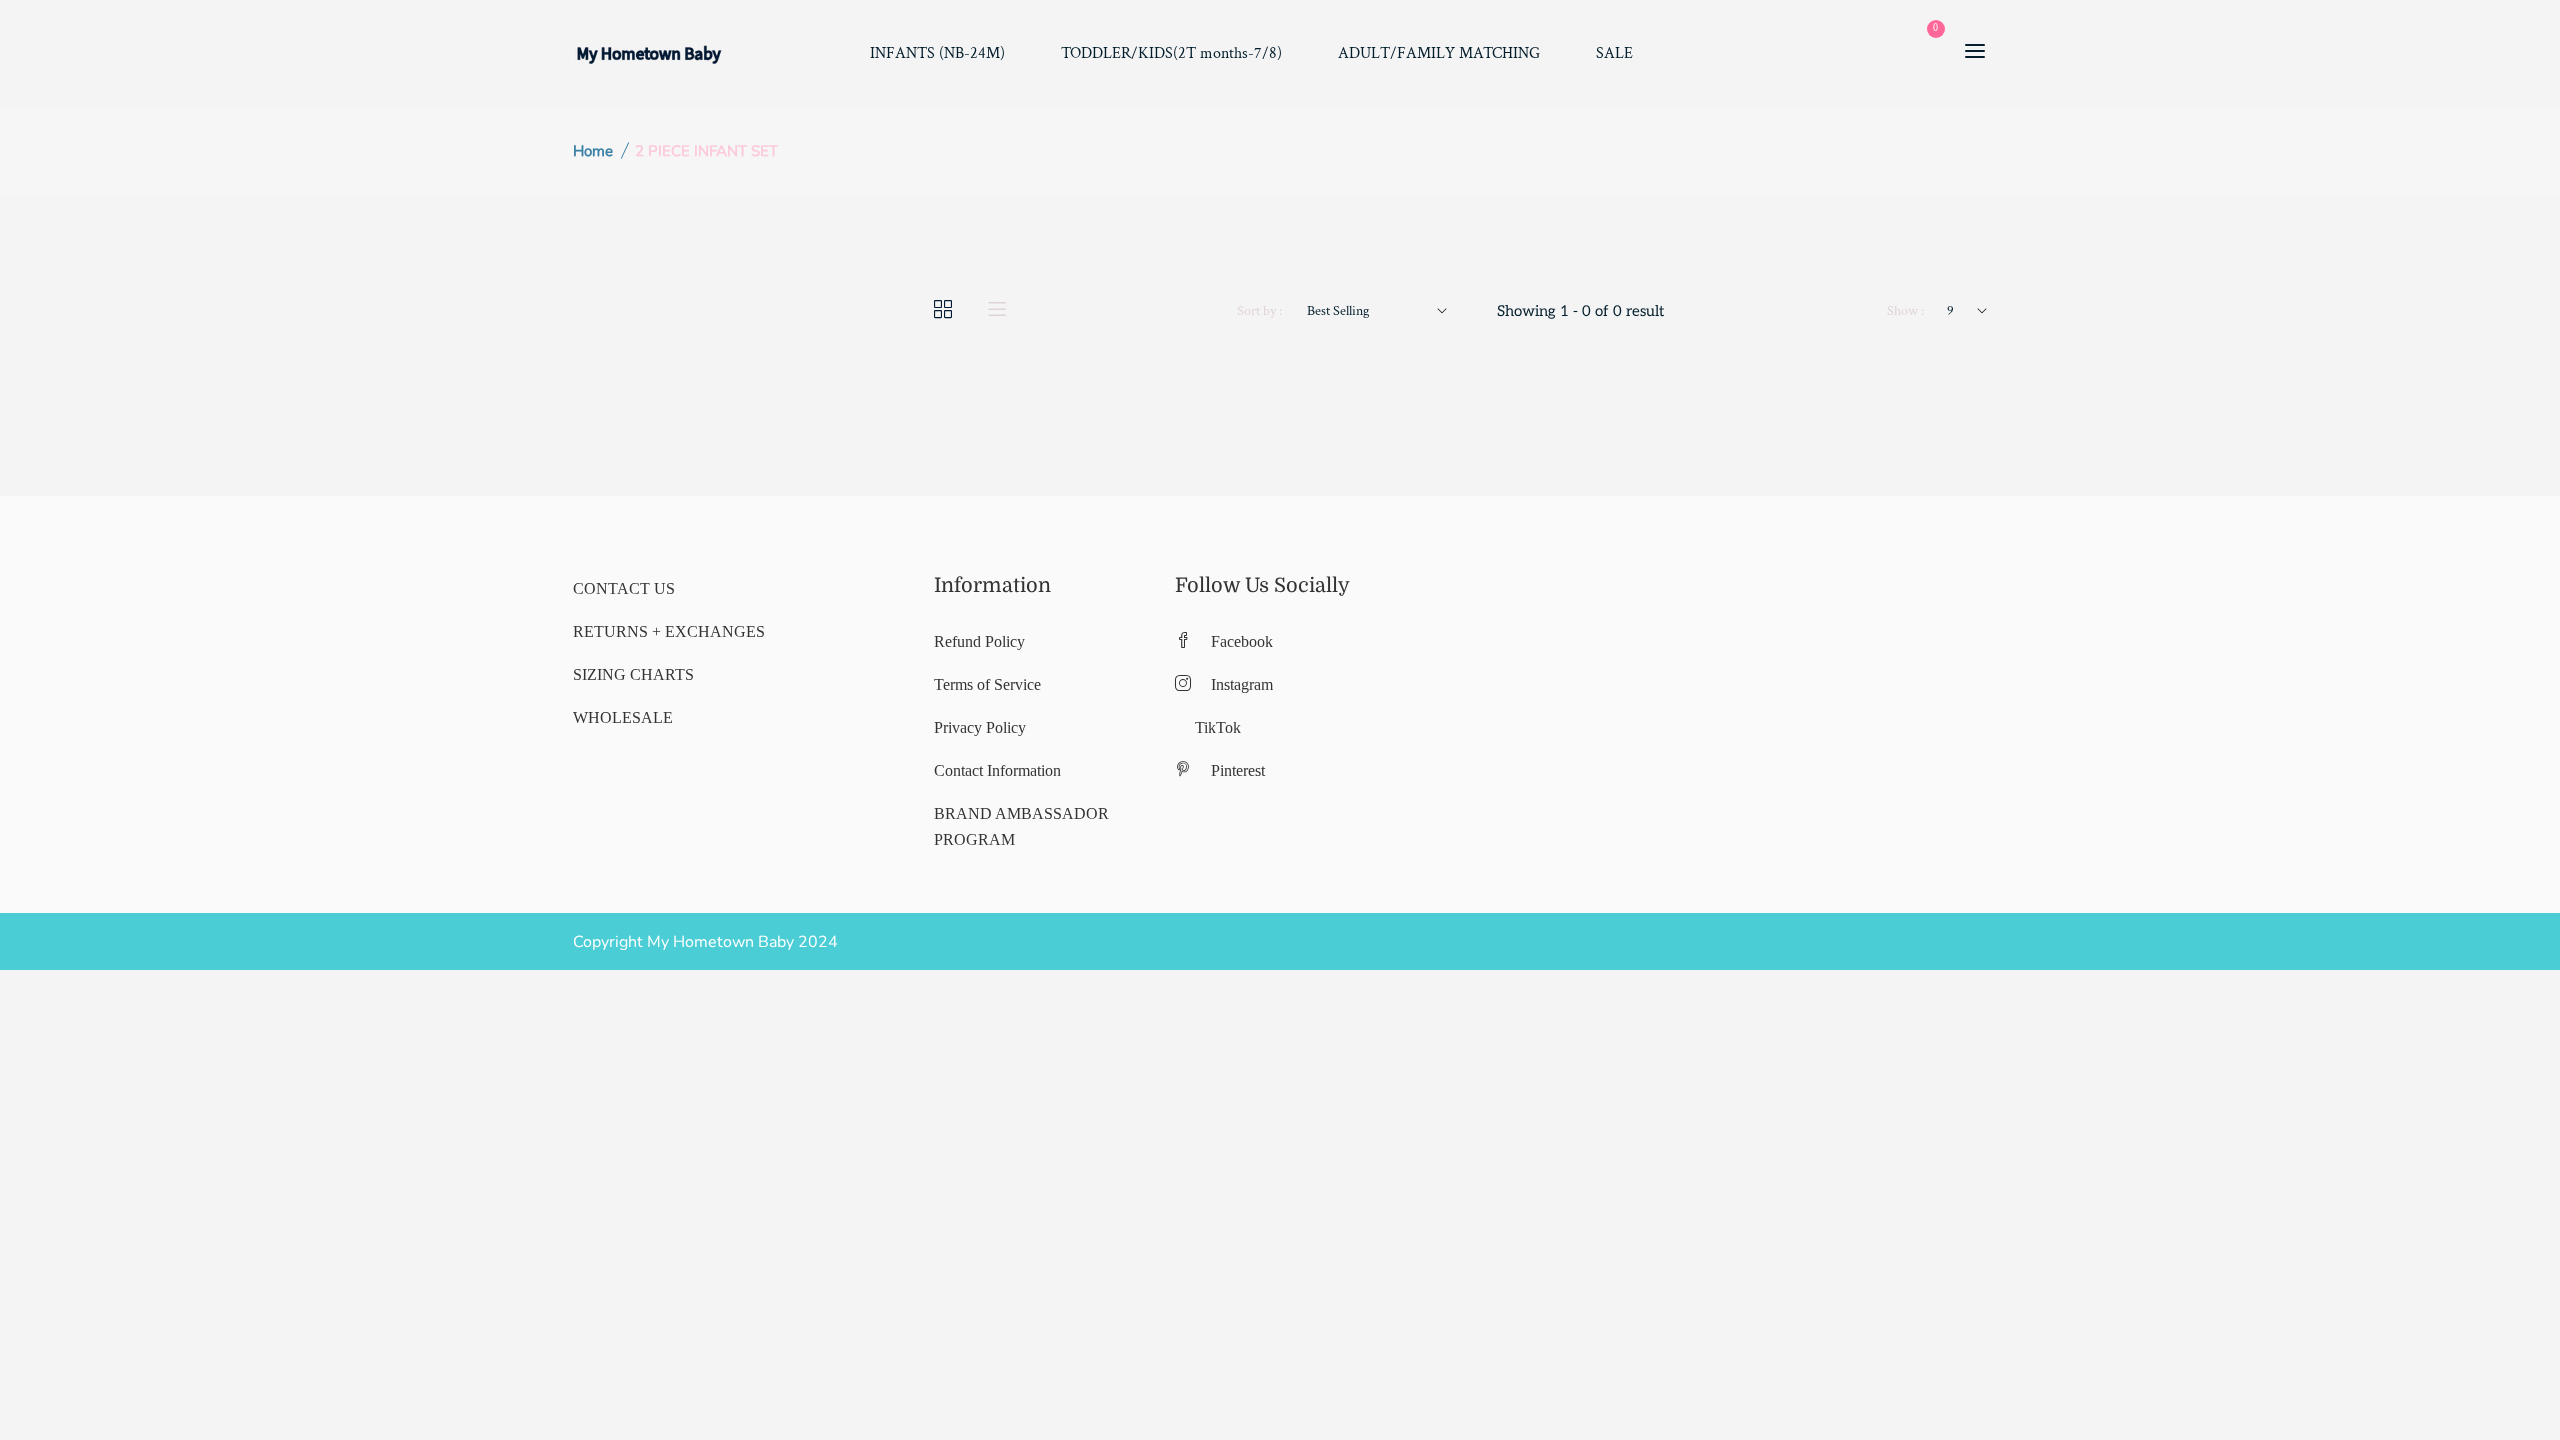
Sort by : (1259, 311)
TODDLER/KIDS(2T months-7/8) (1171, 53)
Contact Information (997, 770)
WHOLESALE (623, 717)
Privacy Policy (980, 727)
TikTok (1218, 727)
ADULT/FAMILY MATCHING (1439, 53)
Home (593, 151)
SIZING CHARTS (633, 674)
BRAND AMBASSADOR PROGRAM (1021, 826)
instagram (1242, 684)
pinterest (1238, 770)
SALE (1614, 53)
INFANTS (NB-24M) (937, 53)
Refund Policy (979, 641)
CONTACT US (624, 588)
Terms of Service (987, 684)
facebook (1242, 641)
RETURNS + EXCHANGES (669, 631)
